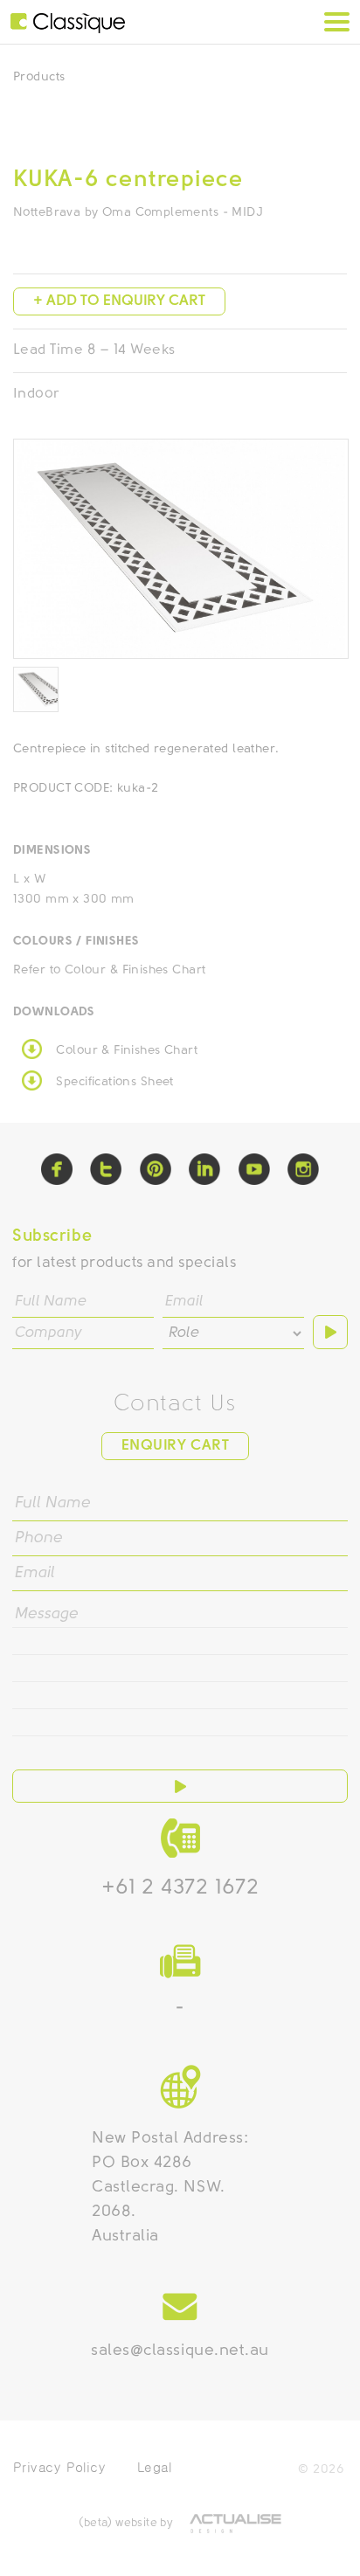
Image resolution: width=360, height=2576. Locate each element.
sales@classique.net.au (180, 2351)
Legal (154, 2467)
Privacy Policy (59, 2467)
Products (39, 77)
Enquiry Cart (175, 1446)
